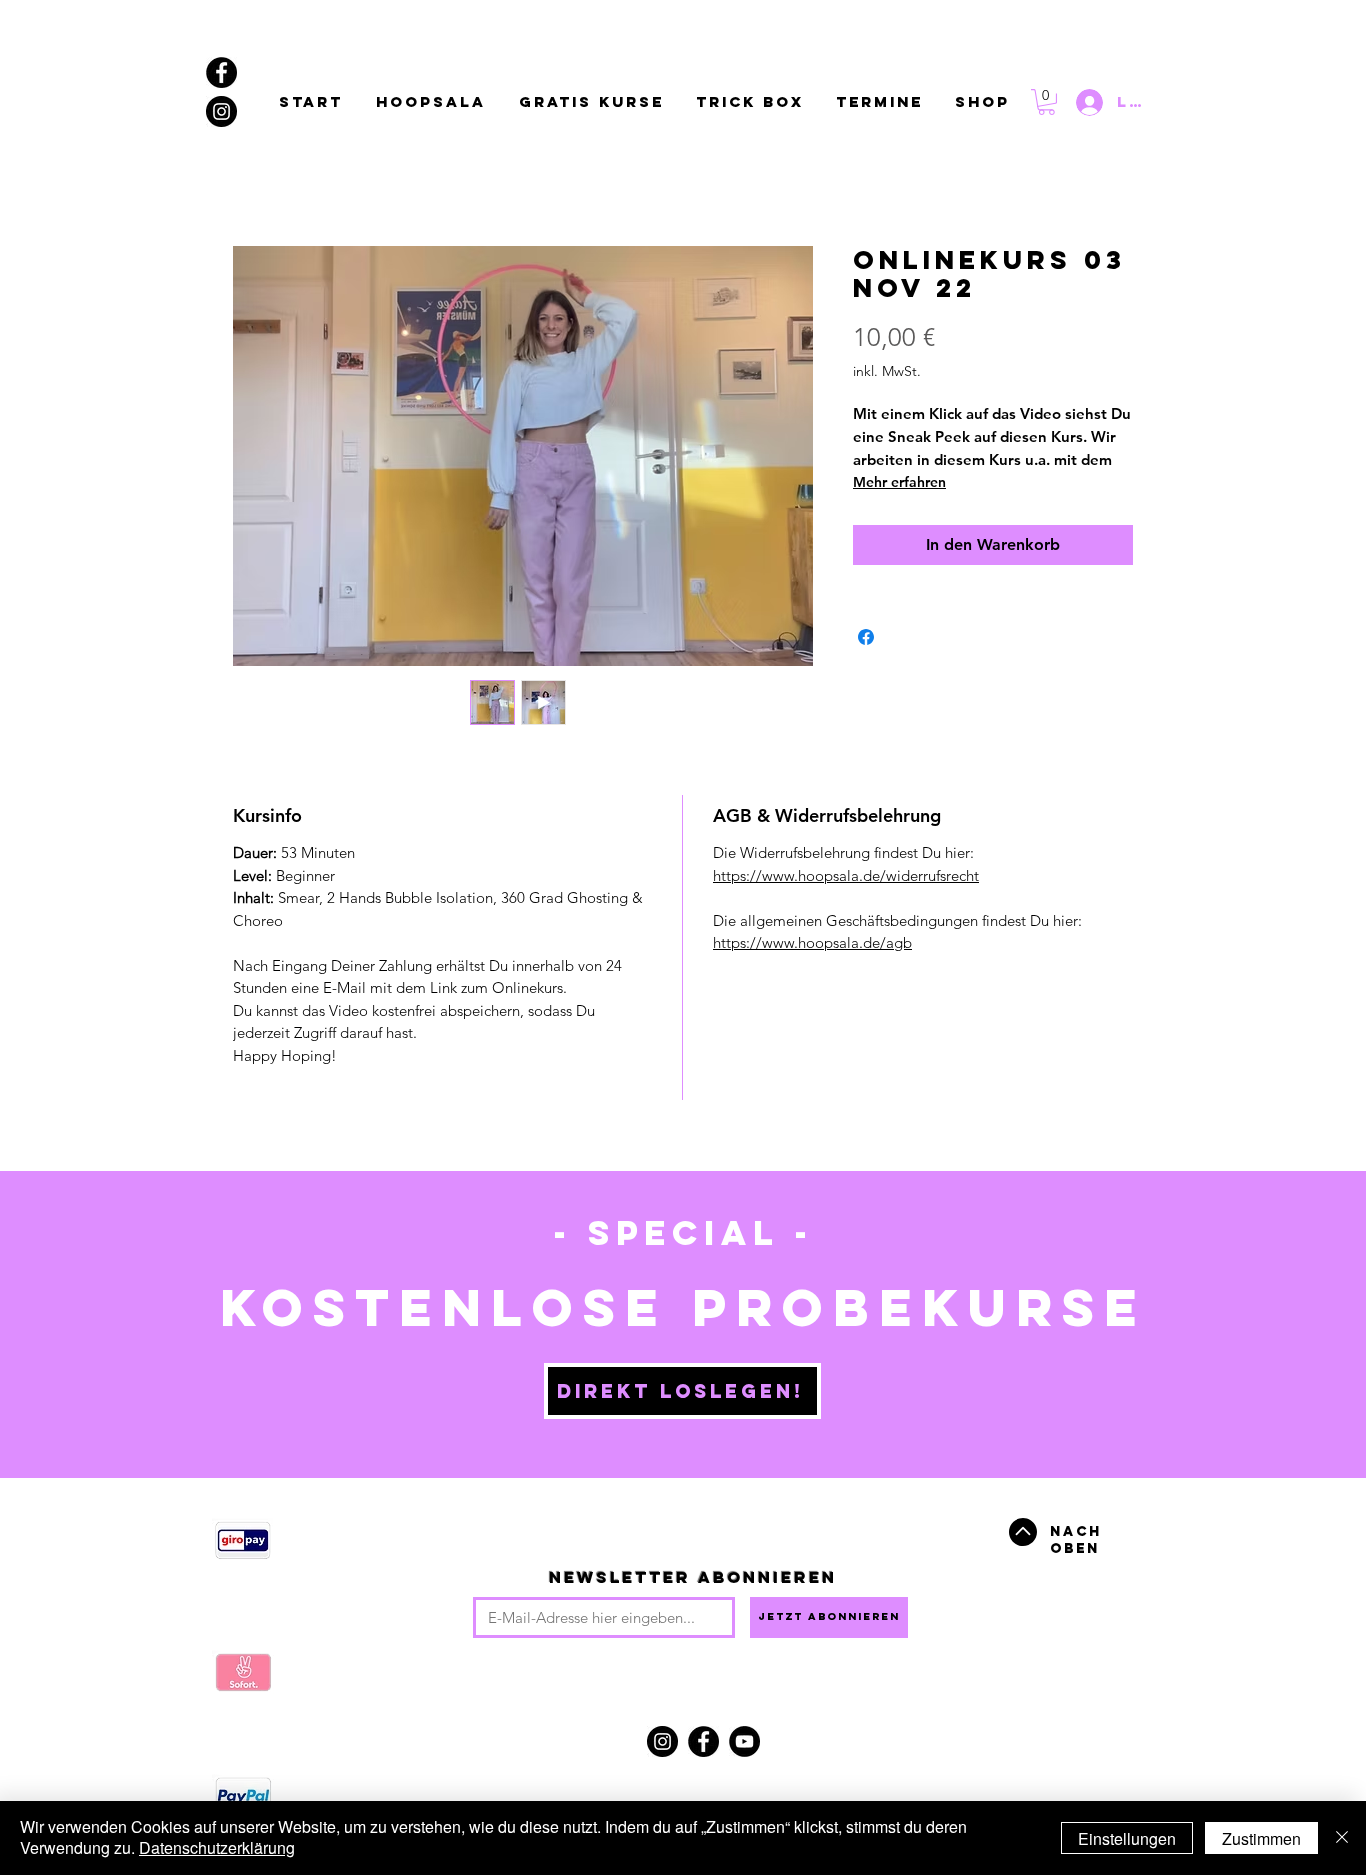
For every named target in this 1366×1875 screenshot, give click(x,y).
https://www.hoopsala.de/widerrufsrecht (846, 875)
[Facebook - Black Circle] (221, 72)
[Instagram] (662, 1741)
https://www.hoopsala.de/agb (812, 942)
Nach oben (1076, 1540)
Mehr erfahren (899, 482)
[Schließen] (1342, 1838)
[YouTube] (744, 1741)
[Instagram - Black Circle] (221, 111)
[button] (1046, 102)
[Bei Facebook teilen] (866, 637)
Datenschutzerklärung (217, 1847)
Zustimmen (1261, 1838)
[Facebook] (703, 1741)
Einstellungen (1127, 1838)
